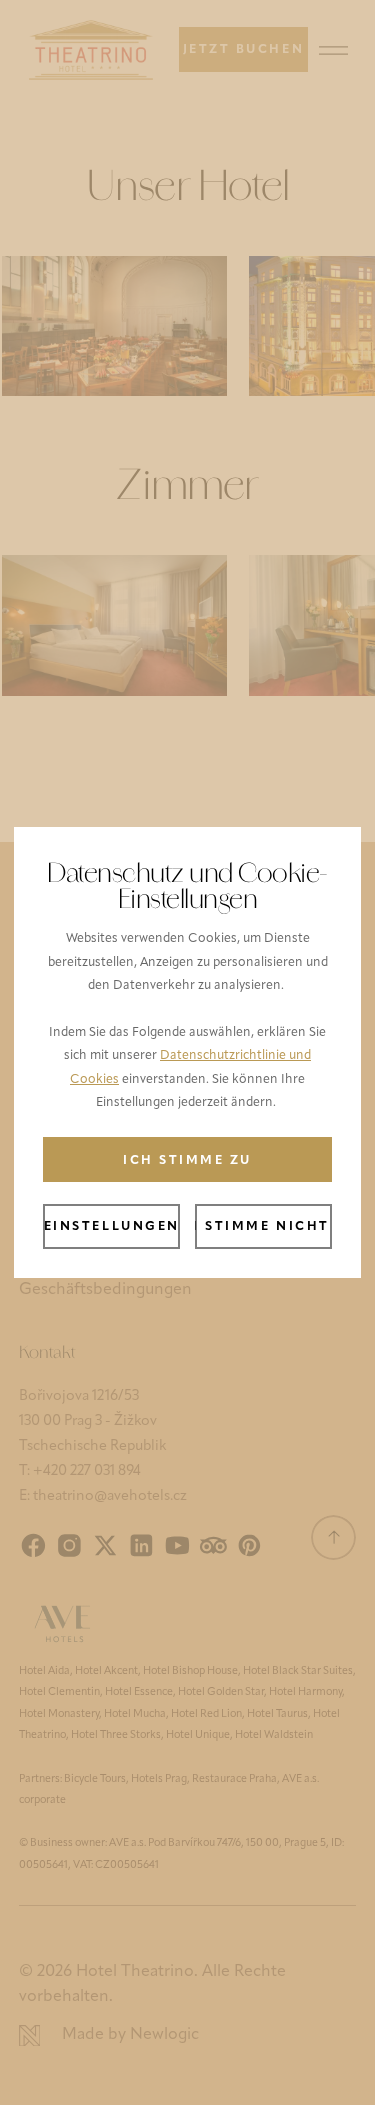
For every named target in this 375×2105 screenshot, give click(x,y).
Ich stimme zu (187, 1161)
